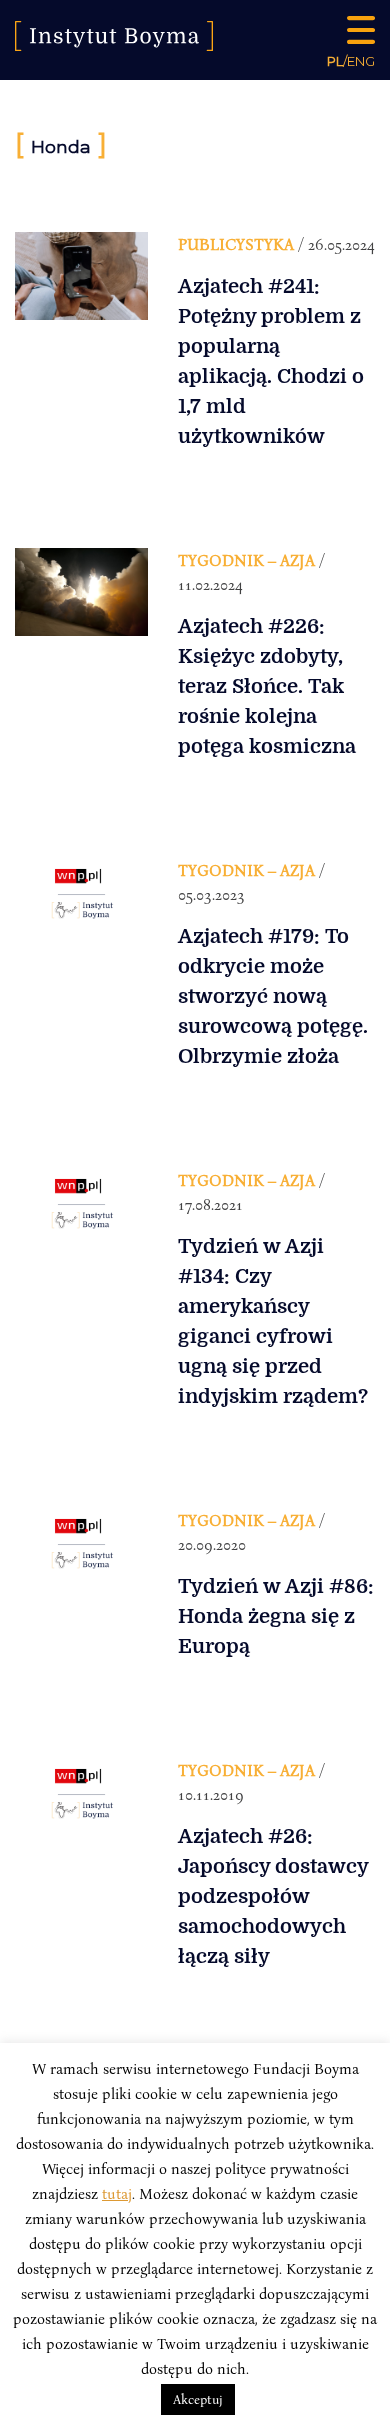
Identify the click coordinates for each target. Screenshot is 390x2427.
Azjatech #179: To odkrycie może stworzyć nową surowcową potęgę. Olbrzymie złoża (273, 996)
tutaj (117, 2193)
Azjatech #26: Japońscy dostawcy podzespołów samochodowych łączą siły (273, 1896)
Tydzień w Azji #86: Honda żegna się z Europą (276, 1616)
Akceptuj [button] (198, 2399)
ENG (361, 61)
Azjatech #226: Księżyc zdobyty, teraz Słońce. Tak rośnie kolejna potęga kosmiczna (267, 686)
